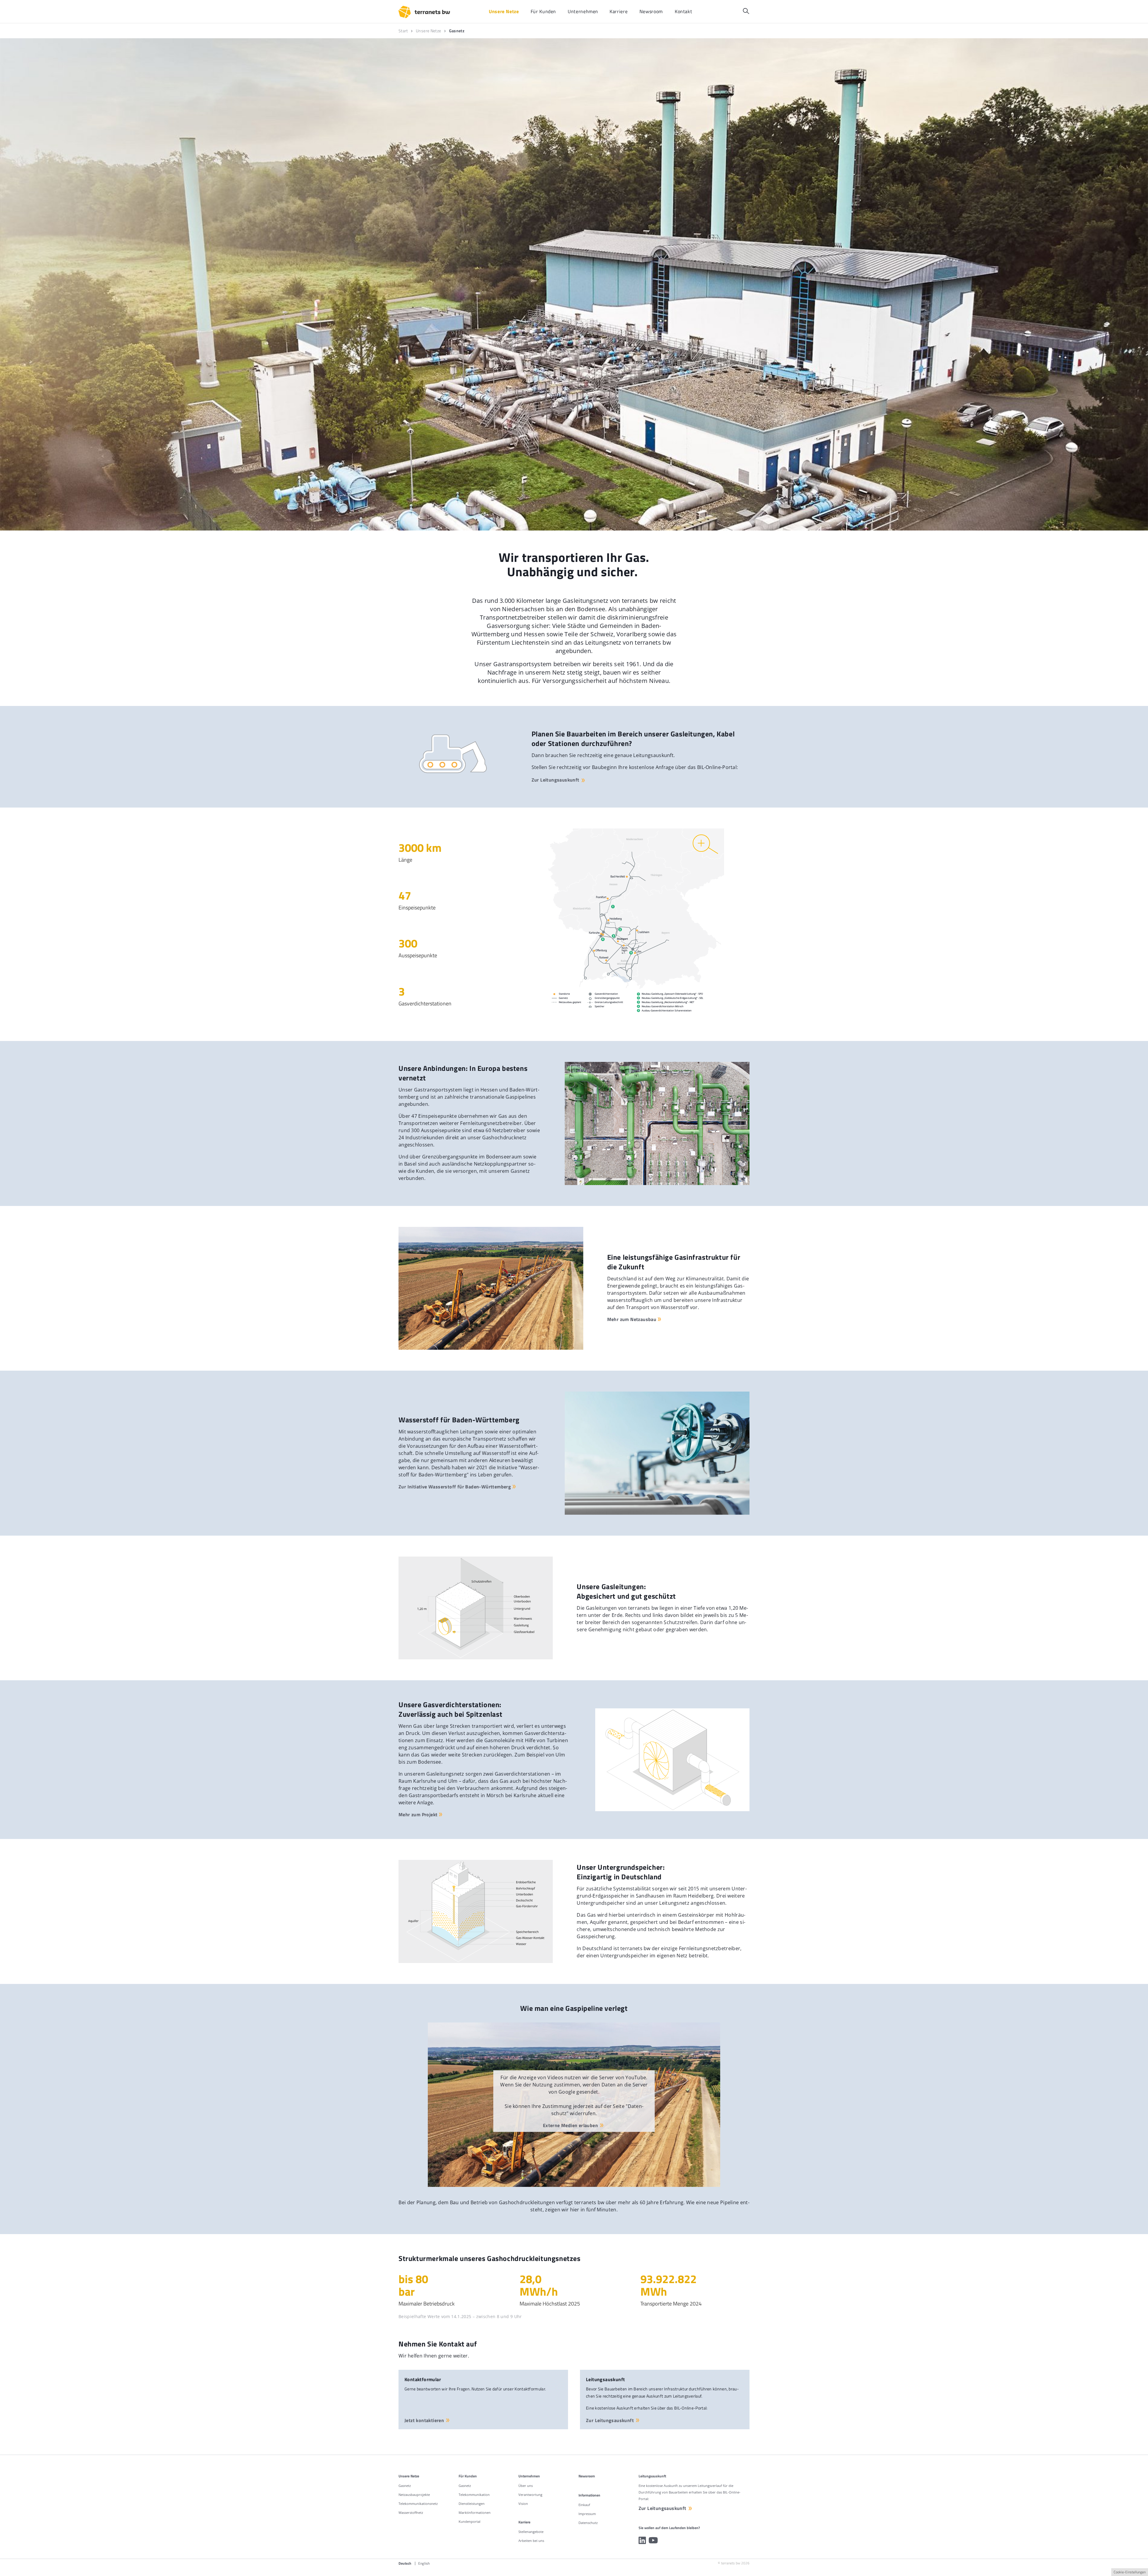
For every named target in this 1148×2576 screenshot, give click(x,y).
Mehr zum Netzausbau (632, 1319)
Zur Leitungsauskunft (555, 780)
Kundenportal (470, 2521)
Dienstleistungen (472, 2504)
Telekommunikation (474, 2495)
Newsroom (587, 2476)
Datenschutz (588, 2523)
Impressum (587, 2514)
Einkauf (584, 2505)
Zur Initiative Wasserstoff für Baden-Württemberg (455, 1487)
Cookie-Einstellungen (1130, 2572)
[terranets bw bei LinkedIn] (642, 2540)
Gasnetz (405, 2486)
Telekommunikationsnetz (418, 2504)
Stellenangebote (531, 2532)
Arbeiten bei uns (531, 2541)
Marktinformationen (475, 2512)
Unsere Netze (409, 2476)
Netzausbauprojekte (414, 2495)
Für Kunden (468, 2476)
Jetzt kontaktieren (424, 2420)
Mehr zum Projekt (418, 1814)
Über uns (526, 2486)
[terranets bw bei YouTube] (653, 2540)
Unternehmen (529, 2476)
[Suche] (746, 11)
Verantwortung (530, 2495)
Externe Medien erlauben (570, 2125)
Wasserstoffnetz (411, 2512)
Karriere (524, 2522)
